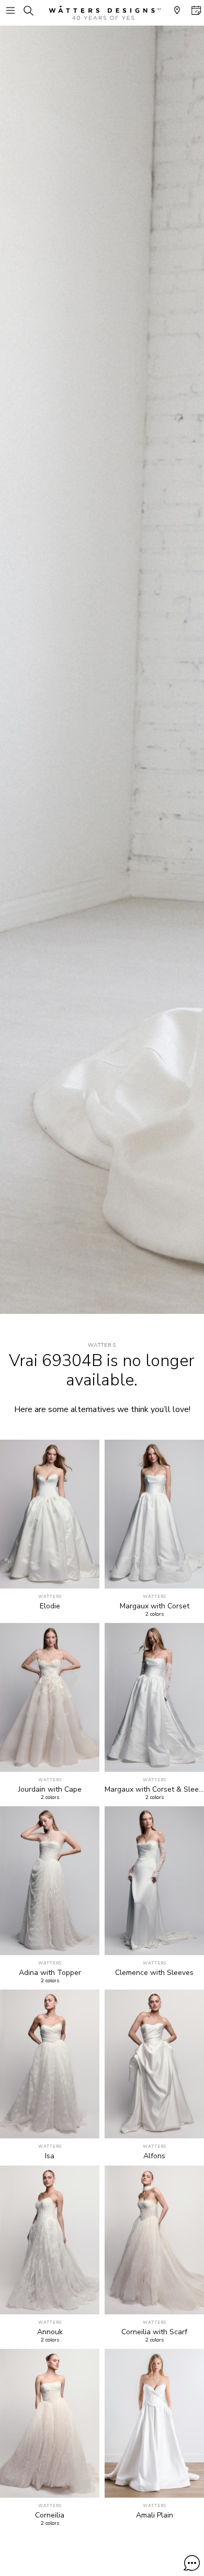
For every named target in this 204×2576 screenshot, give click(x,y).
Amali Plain (155, 2515)
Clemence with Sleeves (154, 1973)
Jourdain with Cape (50, 1790)
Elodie (50, 1606)
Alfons (154, 2156)
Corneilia (50, 2515)
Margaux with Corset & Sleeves (154, 1790)
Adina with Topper (50, 1973)
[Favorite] (86, 1575)
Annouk (50, 2332)
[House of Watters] (102, 13)
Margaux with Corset (155, 1606)
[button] (191, 2563)
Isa (50, 2156)
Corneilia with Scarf (154, 2332)
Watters (102, 1345)
